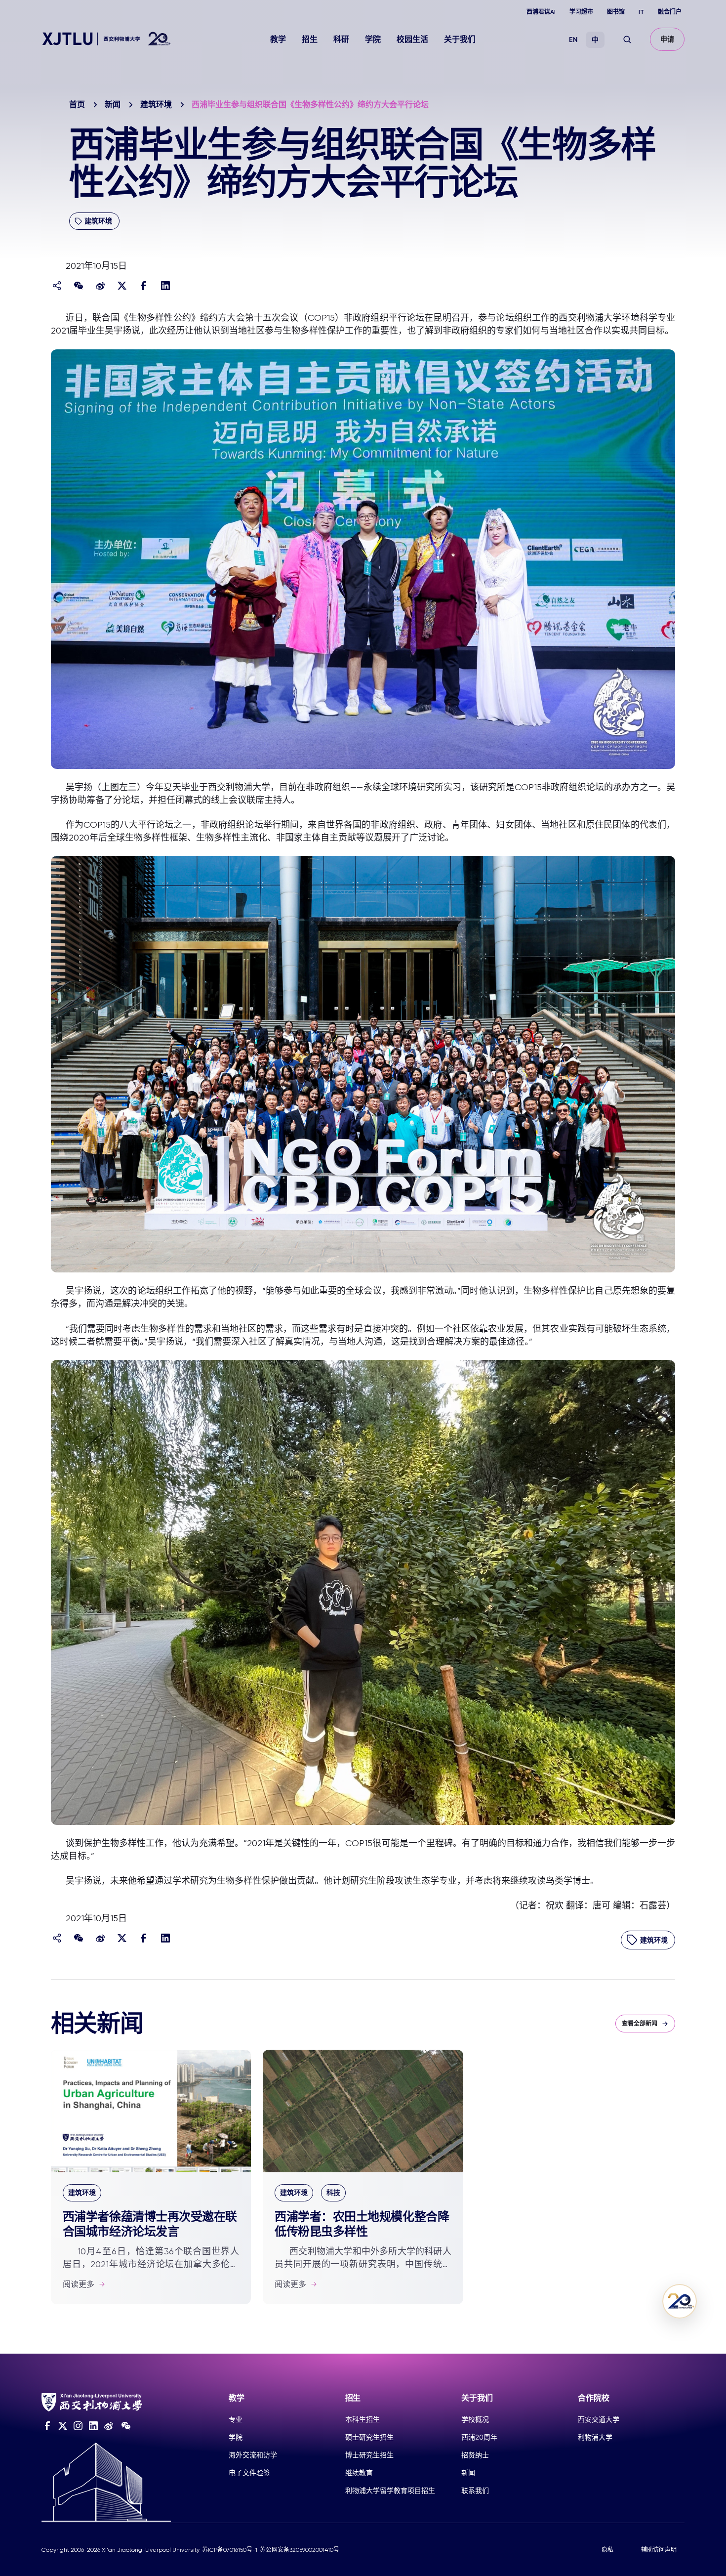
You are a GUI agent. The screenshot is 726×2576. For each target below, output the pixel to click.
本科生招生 (363, 2419)
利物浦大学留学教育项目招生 (390, 2491)
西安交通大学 (599, 2419)
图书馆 (616, 12)
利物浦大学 (595, 2437)
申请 (667, 39)
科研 (341, 39)
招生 (310, 39)
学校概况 (475, 2419)
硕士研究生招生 (369, 2437)
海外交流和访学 (253, 2455)
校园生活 (412, 39)
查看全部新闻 (640, 2024)
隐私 (607, 2550)
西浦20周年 (479, 2437)
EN (573, 40)
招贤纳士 (475, 2455)
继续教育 (359, 2473)
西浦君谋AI (541, 12)
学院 (373, 39)
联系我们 (475, 2491)
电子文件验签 (249, 2473)
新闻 (113, 105)
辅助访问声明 (659, 2550)
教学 (278, 39)
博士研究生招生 (369, 2455)
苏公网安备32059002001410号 (300, 2550)
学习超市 (581, 12)
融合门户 (670, 12)
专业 (236, 2419)
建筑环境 (156, 105)
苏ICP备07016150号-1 (230, 2550)
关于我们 (460, 39)
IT (641, 12)
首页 (77, 105)
